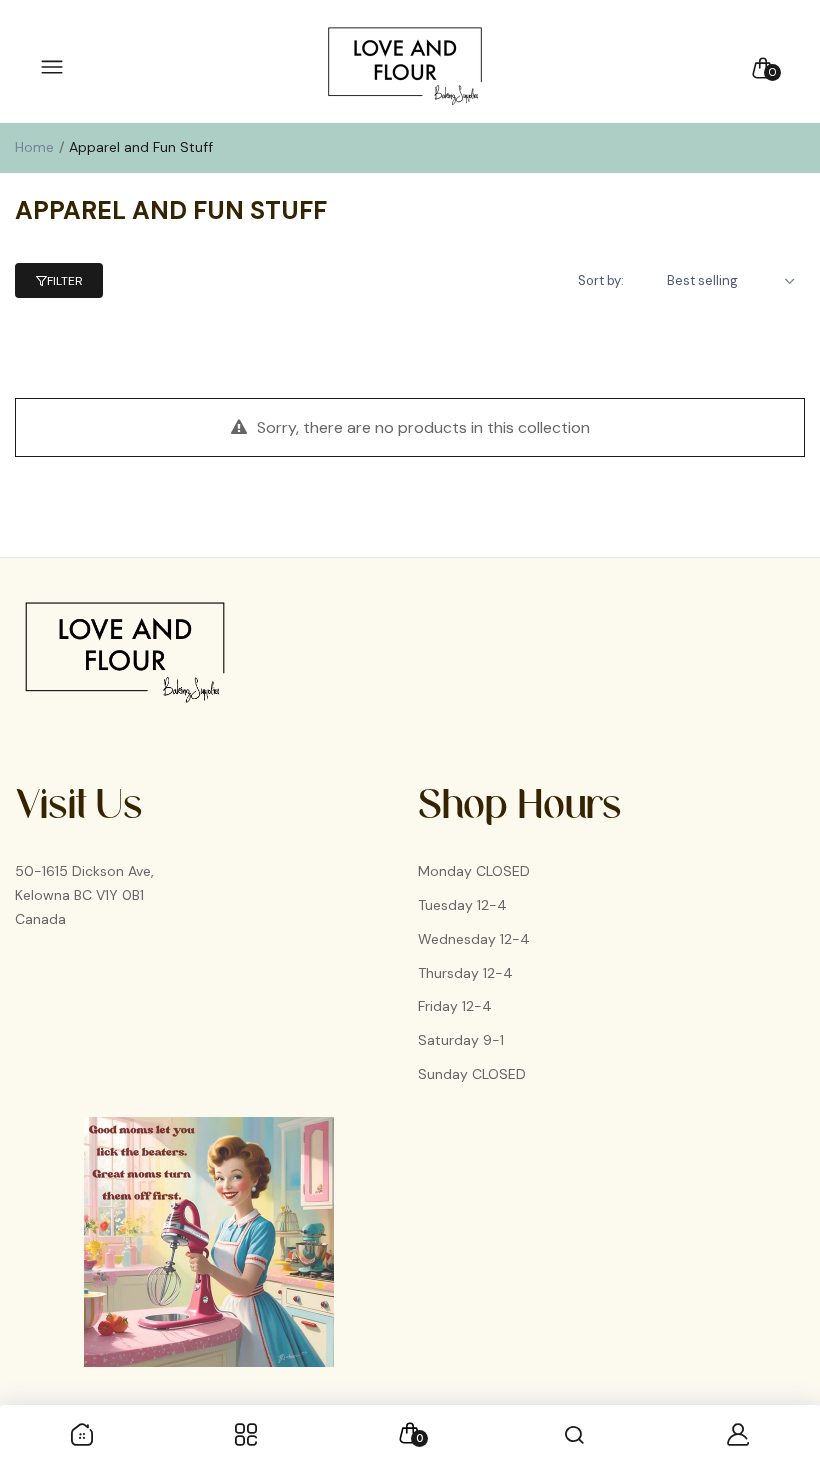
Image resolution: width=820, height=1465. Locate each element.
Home (34, 147)
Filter (65, 281)
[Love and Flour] (405, 67)
